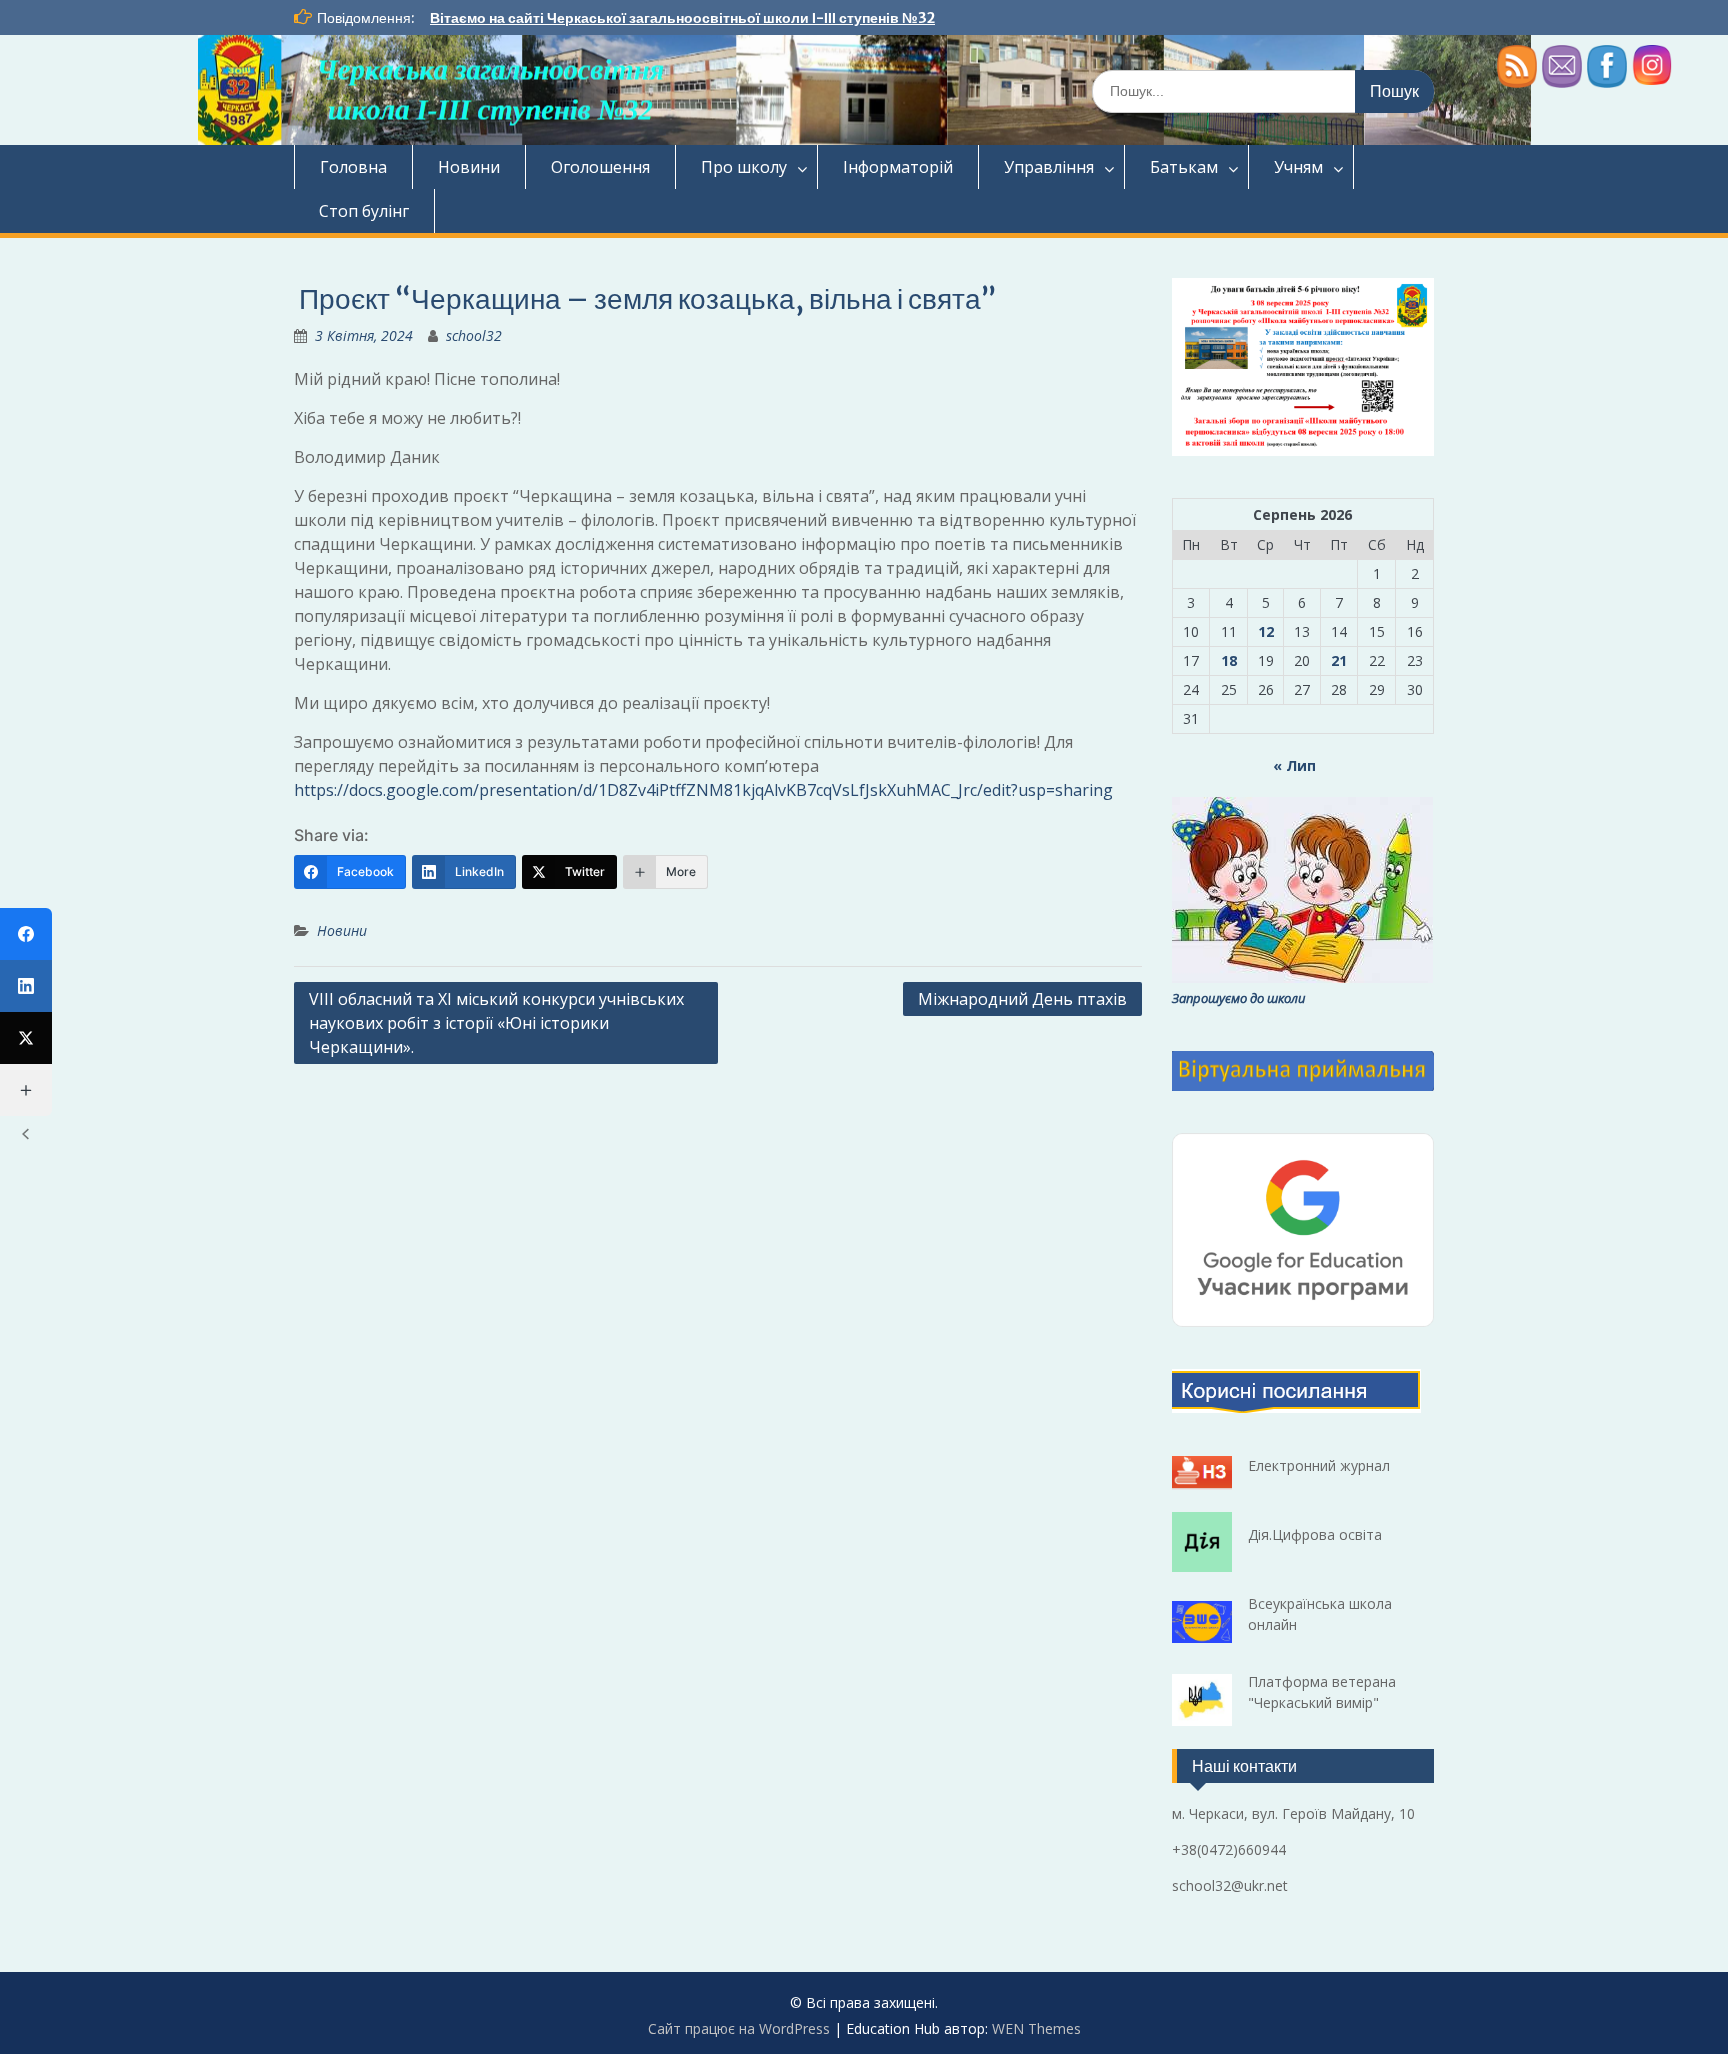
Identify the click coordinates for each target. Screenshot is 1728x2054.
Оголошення (600, 167)
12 (1266, 631)
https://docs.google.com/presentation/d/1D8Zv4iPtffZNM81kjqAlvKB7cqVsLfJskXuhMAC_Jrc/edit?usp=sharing (703, 790)
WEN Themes (1036, 2028)
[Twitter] (26, 1038)
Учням (1298, 167)
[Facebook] (26, 934)
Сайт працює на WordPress (739, 2028)
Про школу (744, 167)
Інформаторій (898, 167)
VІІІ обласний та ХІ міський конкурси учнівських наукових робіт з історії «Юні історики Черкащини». (496, 1023)
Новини (469, 167)
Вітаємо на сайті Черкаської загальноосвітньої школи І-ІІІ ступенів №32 (682, 18)
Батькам (1184, 167)
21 (1339, 660)
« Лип (1294, 765)
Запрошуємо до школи (1238, 998)
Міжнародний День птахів (1022, 999)
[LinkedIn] (26, 986)
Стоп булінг (364, 211)
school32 (474, 335)
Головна (353, 167)
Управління (1049, 167)
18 (1229, 660)
